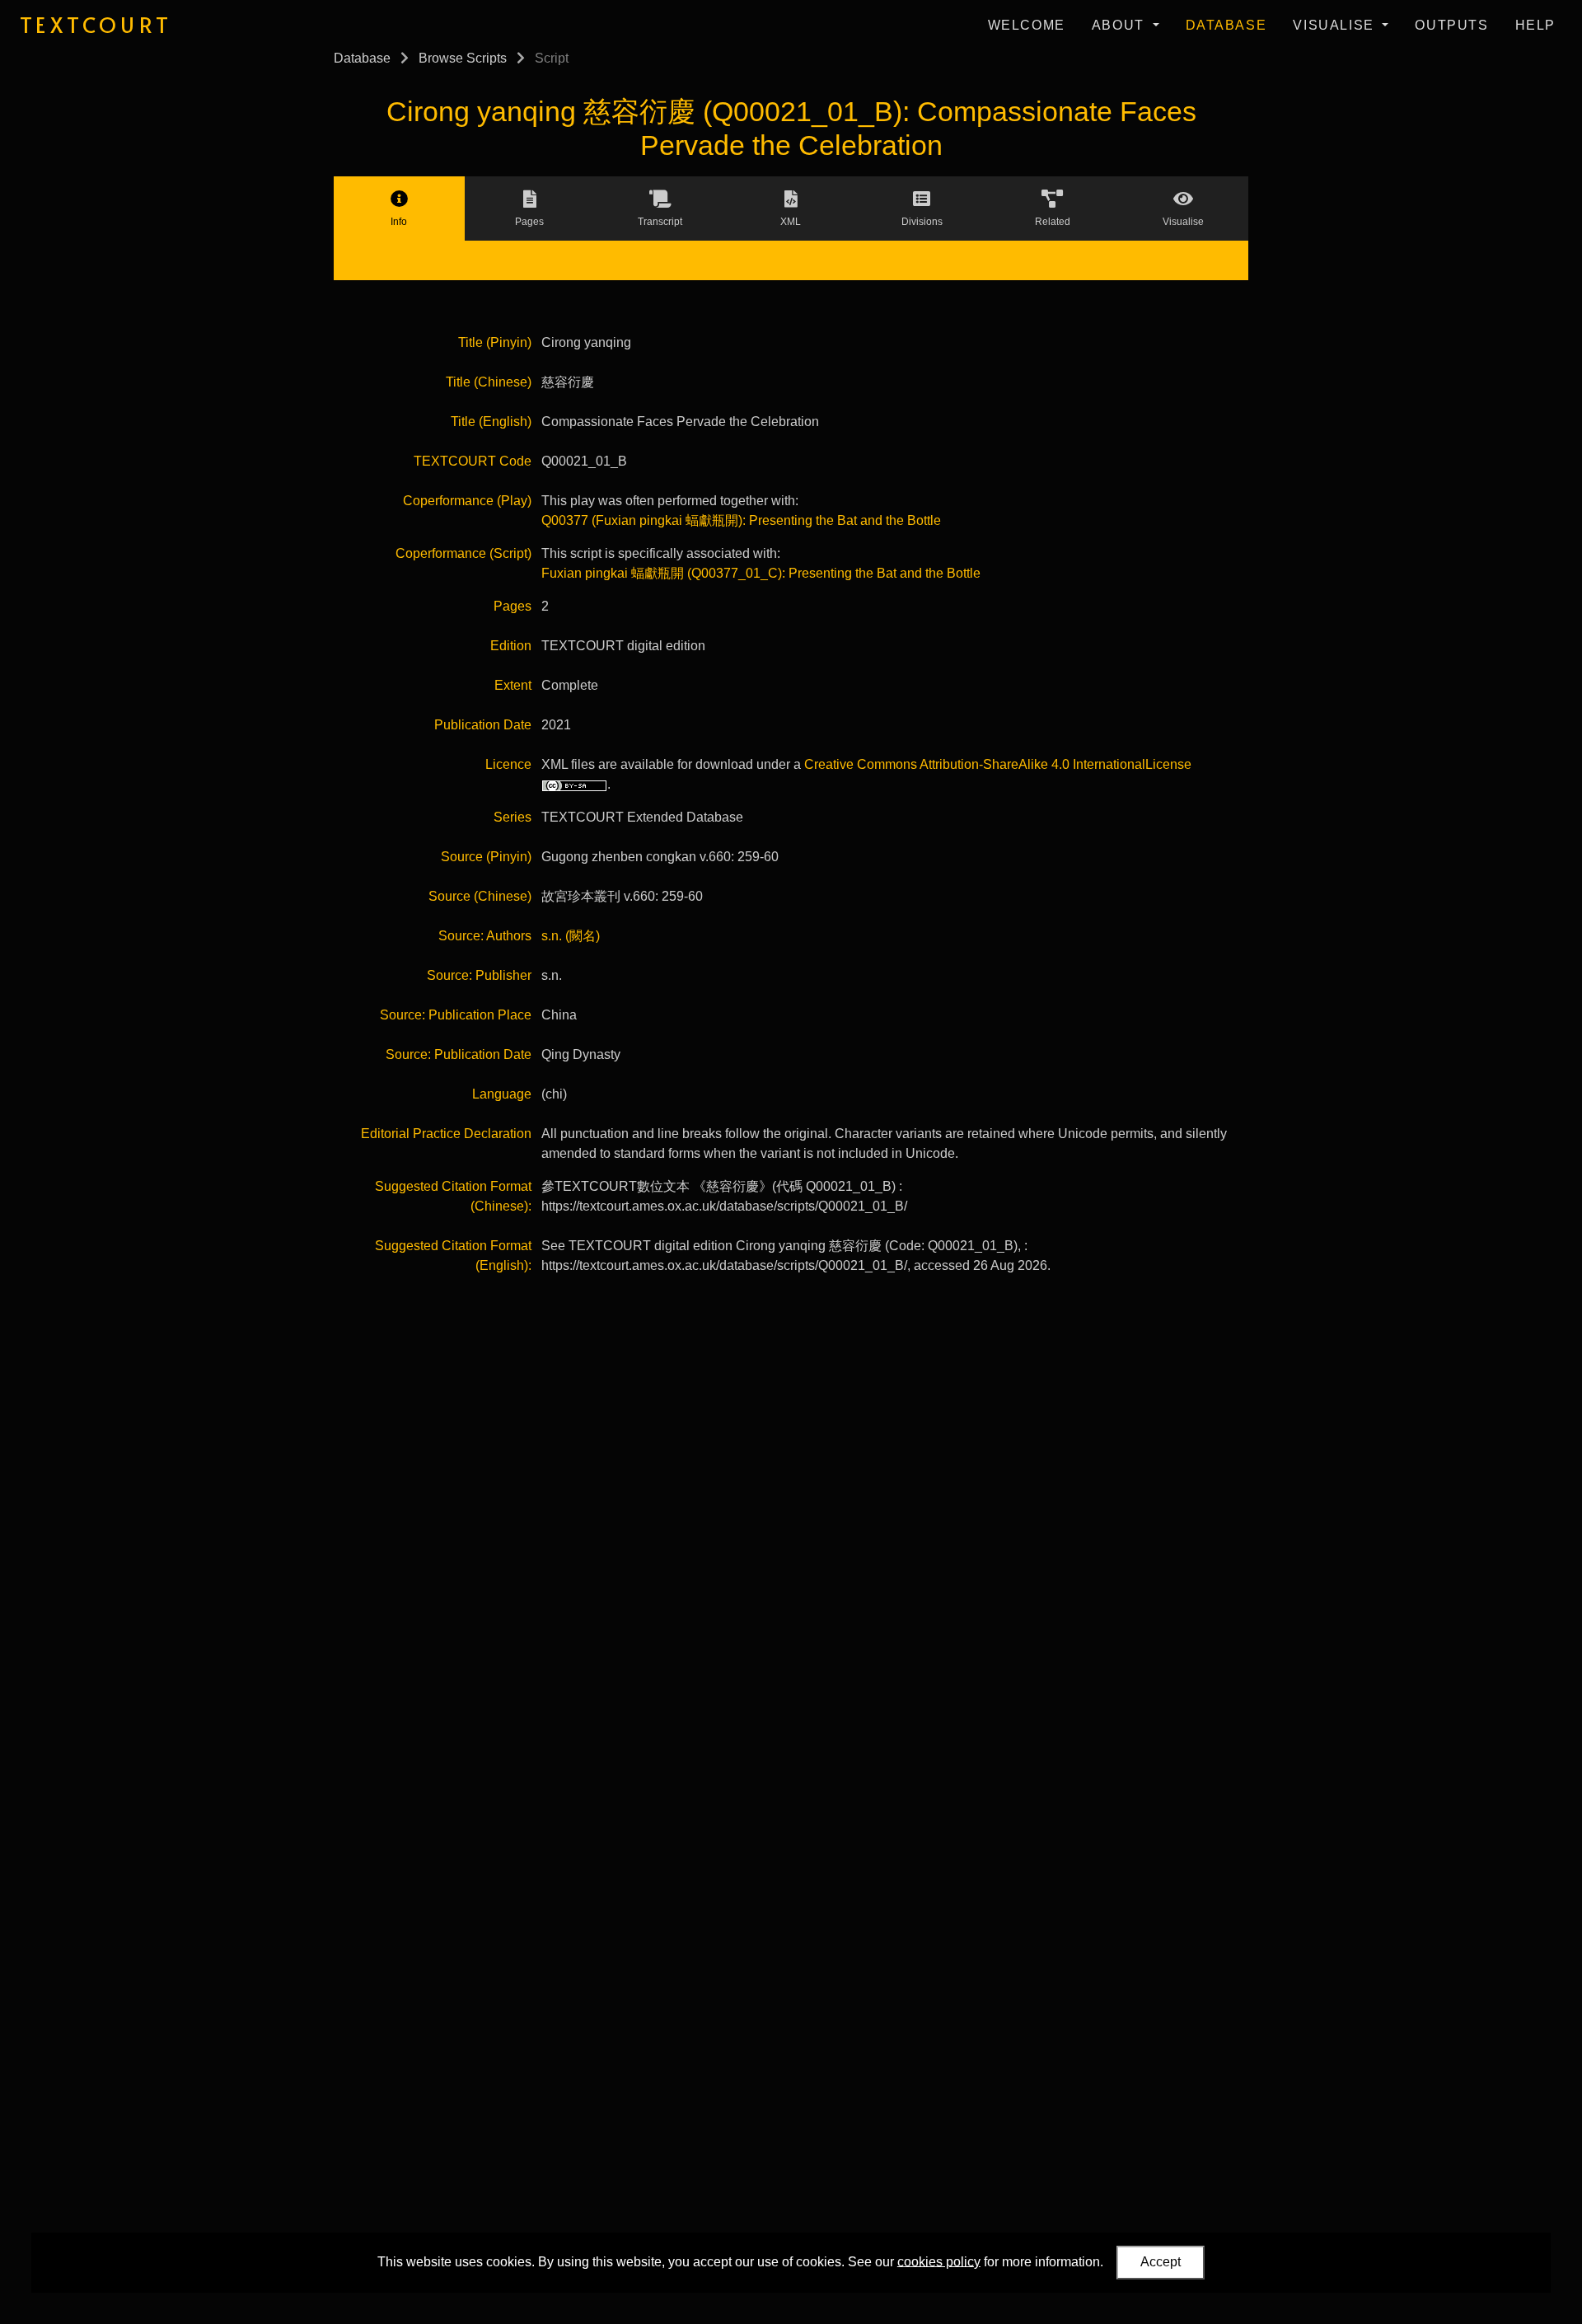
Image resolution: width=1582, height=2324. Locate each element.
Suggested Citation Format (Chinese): (453, 1196)
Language (502, 1094)
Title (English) (491, 422)
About (1121, 25)
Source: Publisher (479, 975)
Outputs (1451, 25)
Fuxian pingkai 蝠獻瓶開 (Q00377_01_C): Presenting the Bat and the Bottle (761, 573)
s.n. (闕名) (571, 936)
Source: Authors (485, 936)
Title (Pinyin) (495, 342)
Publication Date (483, 725)
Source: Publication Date (459, 1054)
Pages (513, 606)
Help (1535, 25)
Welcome (1027, 25)
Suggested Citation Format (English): (453, 1256)
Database (1226, 25)
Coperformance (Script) (463, 553)
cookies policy (939, 2261)
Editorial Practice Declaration (446, 1134)
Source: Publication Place (456, 1015)
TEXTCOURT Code (473, 461)
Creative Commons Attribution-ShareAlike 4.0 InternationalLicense (998, 764)
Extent (513, 685)
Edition (511, 646)
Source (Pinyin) (486, 857)
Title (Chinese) (489, 382)
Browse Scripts (463, 58)
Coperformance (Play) (467, 501)
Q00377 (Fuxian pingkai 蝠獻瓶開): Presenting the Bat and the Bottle (741, 520)
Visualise (1336, 25)
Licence (508, 764)
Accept (1161, 2262)
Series (513, 817)
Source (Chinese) (480, 896)
